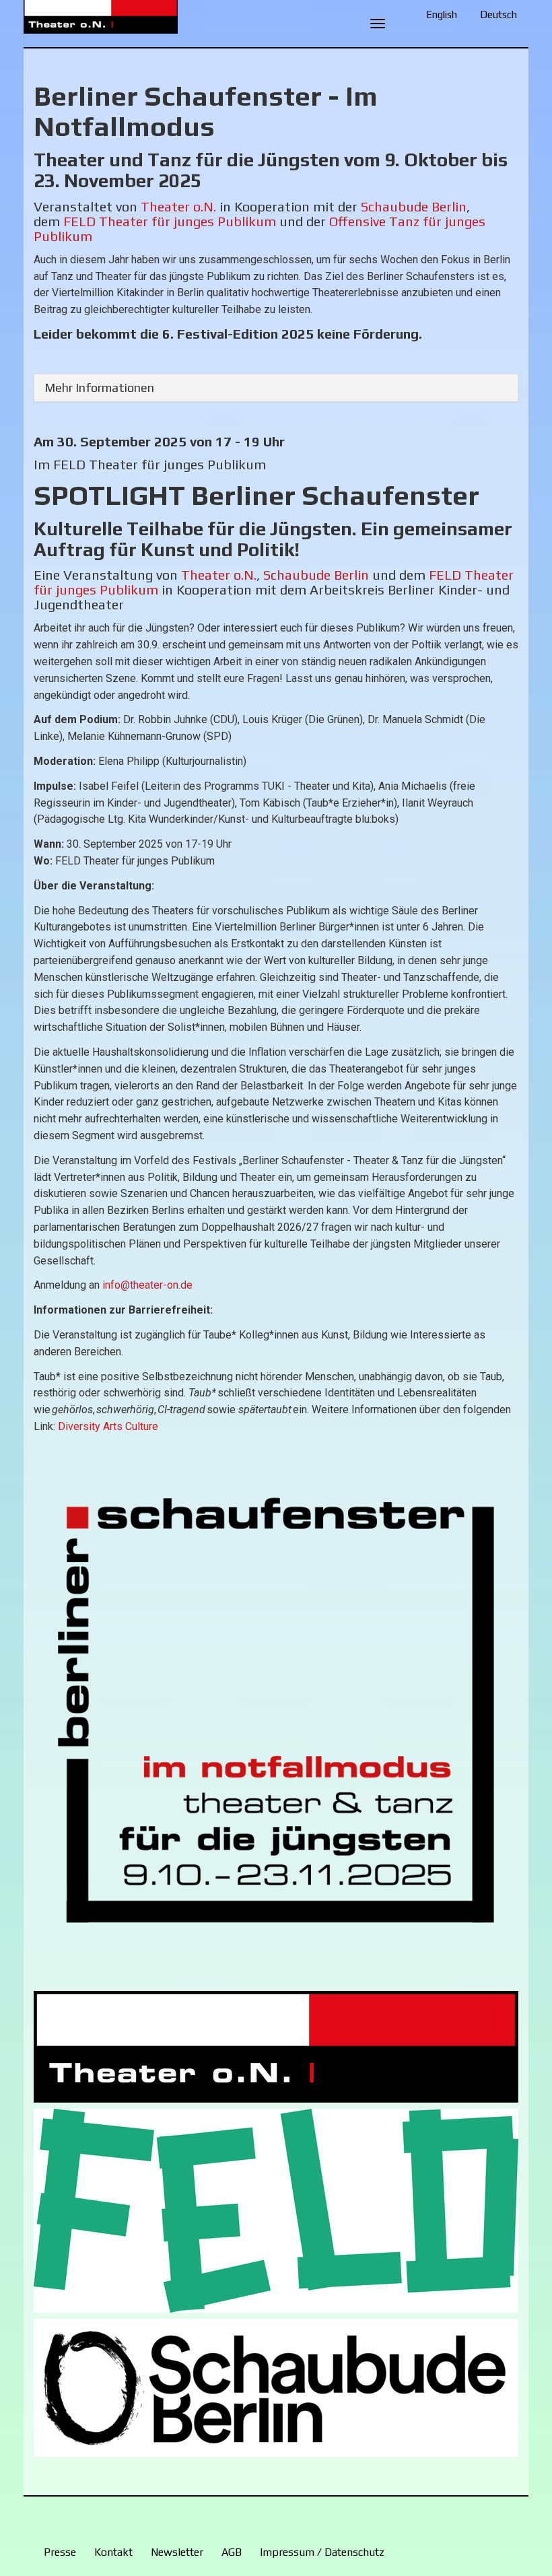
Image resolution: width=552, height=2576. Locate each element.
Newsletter (177, 2552)
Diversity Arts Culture (108, 1426)
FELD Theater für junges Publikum (170, 221)
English (442, 14)
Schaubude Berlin (414, 206)
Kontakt (113, 2552)
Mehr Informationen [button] (99, 387)
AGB (232, 2552)
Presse (60, 2552)
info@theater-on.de (147, 1285)
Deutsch (498, 14)
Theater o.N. (178, 206)
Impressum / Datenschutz (322, 2552)
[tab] (276, 388)
